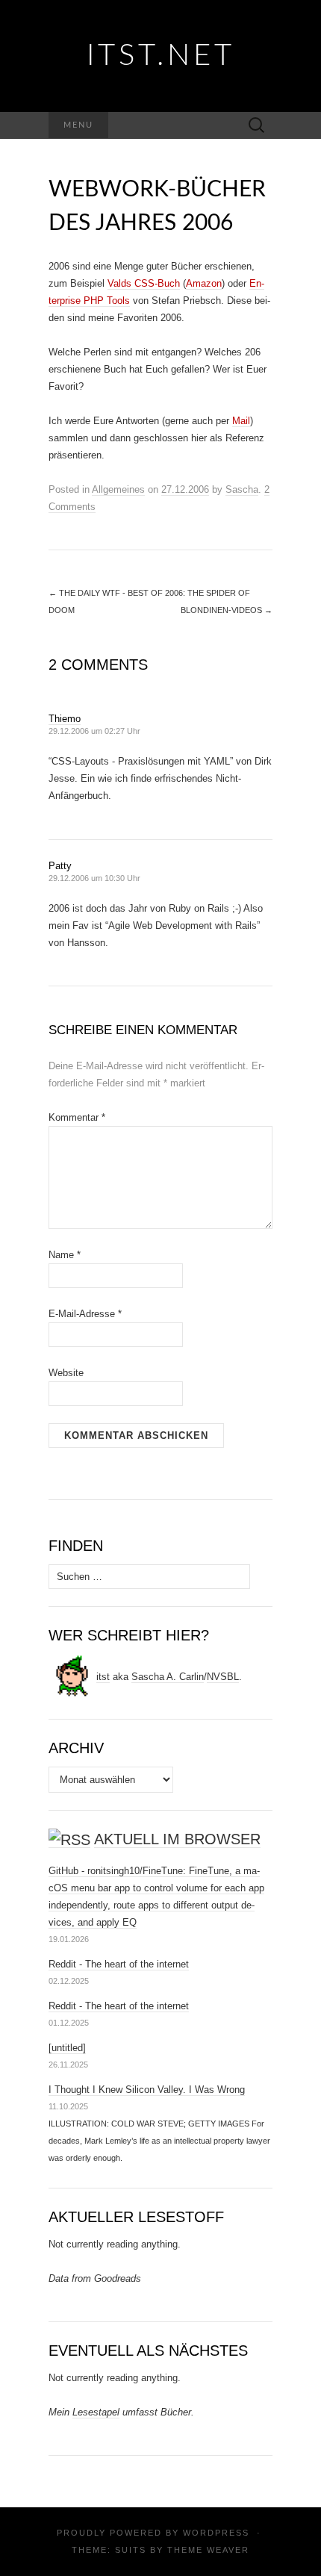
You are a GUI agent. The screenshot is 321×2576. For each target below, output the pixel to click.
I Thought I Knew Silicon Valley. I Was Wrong (147, 2090)
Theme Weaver (208, 2550)
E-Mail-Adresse (85, 1314)
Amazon (204, 283)
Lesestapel (96, 2412)
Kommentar (77, 1117)
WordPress (216, 2533)
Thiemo (65, 719)
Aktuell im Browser (177, 1839)
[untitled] (67, 2048)
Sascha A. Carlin (168, 1677)
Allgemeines (118, 489)
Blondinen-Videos (227, 610)
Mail (241, 421)
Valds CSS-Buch (144, 283)
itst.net (161, 56)
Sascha (242, 489)
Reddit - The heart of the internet (119, 1964)
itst (103, 1677)
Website (66, 1373)
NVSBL (223, 1677)
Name (65, 1255)
